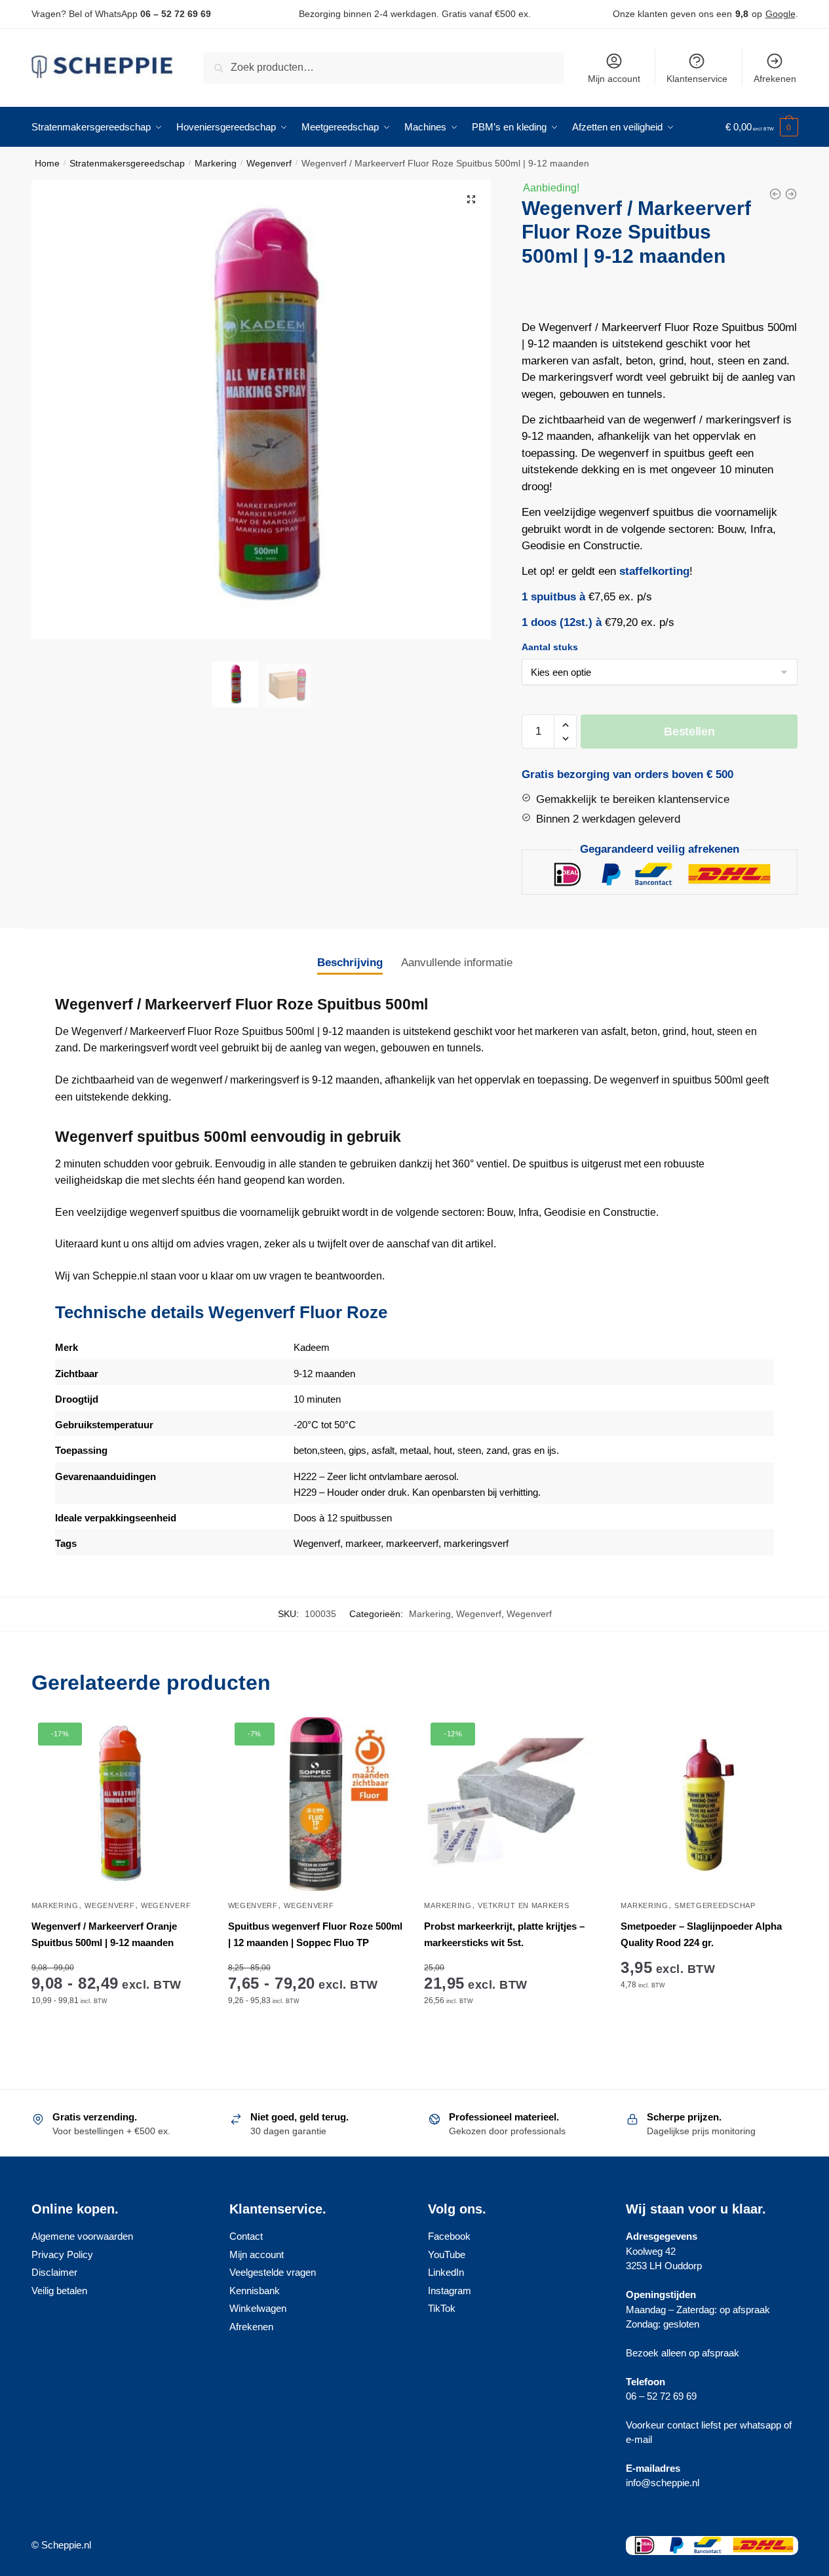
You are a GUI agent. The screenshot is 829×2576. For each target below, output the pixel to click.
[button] (471, 199)
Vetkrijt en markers (523, 1905)
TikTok (442, 2308)
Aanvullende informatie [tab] (457, 963)
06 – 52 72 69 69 (176, 14)
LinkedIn (446, 2272)
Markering (216, 163)
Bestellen (689, 732)
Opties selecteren (120, 2041)
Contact (246, 2236)
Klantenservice (697, 79)
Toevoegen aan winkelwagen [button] (512, 2041)
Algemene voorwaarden (82, 2236)
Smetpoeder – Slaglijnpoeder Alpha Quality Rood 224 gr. (701, 1934)
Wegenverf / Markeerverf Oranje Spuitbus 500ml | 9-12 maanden (104, 1934)
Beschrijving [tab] (350, 963)
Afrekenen (775, 79)
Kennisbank (255, 2291)
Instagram (450, 2291)
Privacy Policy (62, 2254)
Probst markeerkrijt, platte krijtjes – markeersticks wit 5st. (504, 1934)
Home (47, 163)
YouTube (447, 2254)
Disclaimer (54, 2272)
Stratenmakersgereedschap (127, 163)
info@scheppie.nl (663, 2483)
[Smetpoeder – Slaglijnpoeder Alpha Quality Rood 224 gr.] (709, 1805)
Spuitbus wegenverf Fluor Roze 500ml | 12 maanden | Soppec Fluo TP (315, 1934)
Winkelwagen (258, 2308)
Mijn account (614, 79)
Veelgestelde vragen (273, 2272)
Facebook (449, 2236)
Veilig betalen (59, 2291)
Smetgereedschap (715, 1905)
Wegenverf (269, 163)
